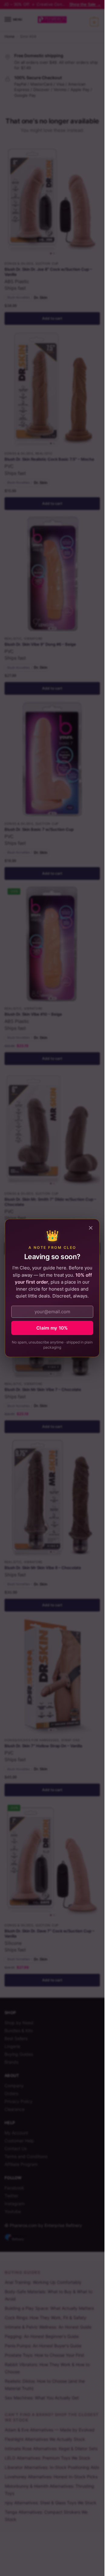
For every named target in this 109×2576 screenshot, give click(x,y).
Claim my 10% (52, 1328)
